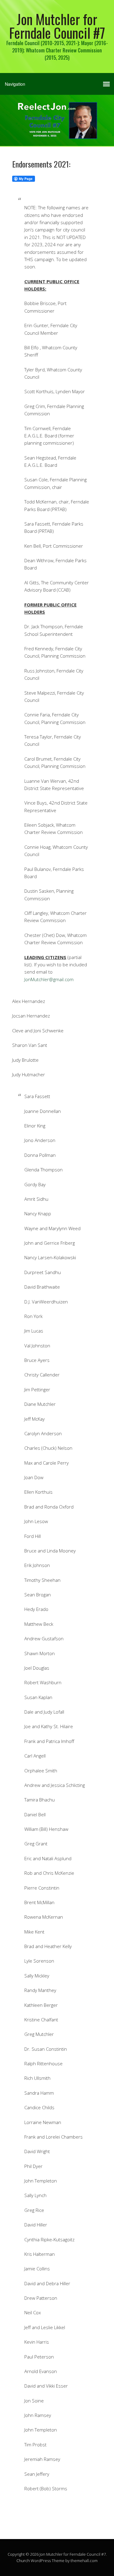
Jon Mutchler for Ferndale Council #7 (57, 26)
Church (23, 2561)
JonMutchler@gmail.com (49, 979)
